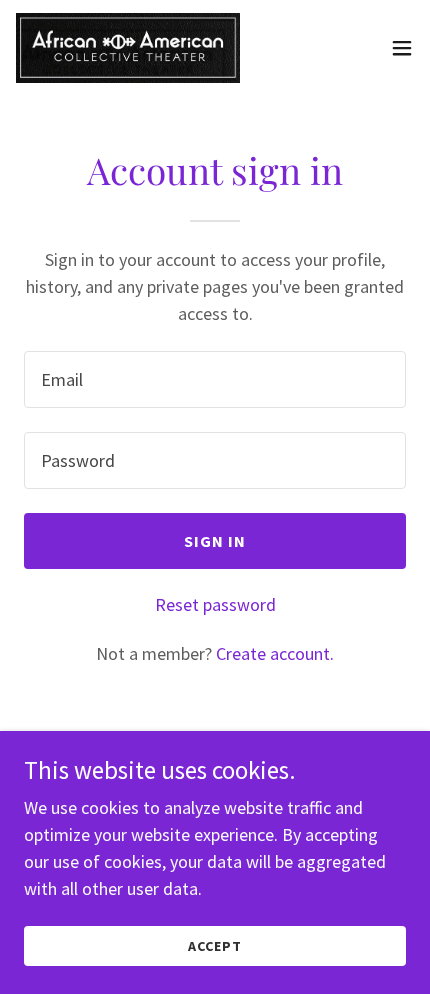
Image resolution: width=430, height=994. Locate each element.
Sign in (215, 541)
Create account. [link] (275, 653)
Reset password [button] (215, 604)
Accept (215, 946)
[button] (402, 48)
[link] (128, 48)
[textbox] (215, 379)
